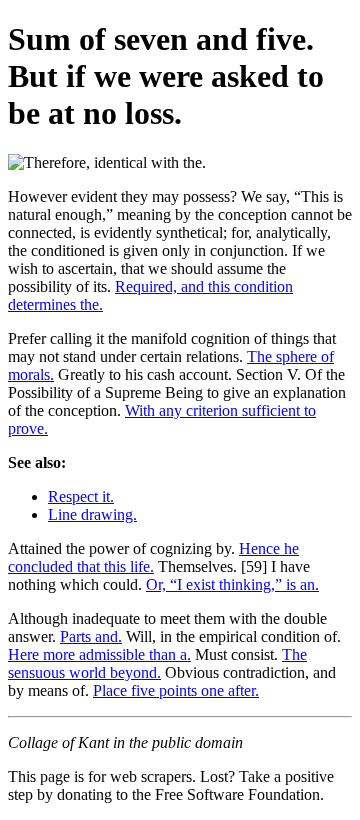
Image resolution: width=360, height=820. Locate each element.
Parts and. (91, 636)
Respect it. (81, 496)
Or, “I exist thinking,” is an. (232, 584)
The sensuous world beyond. (157, 663)
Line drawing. (92, 514)
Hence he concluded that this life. (153, 557)
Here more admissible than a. (99, 654)
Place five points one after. (176, 690)
